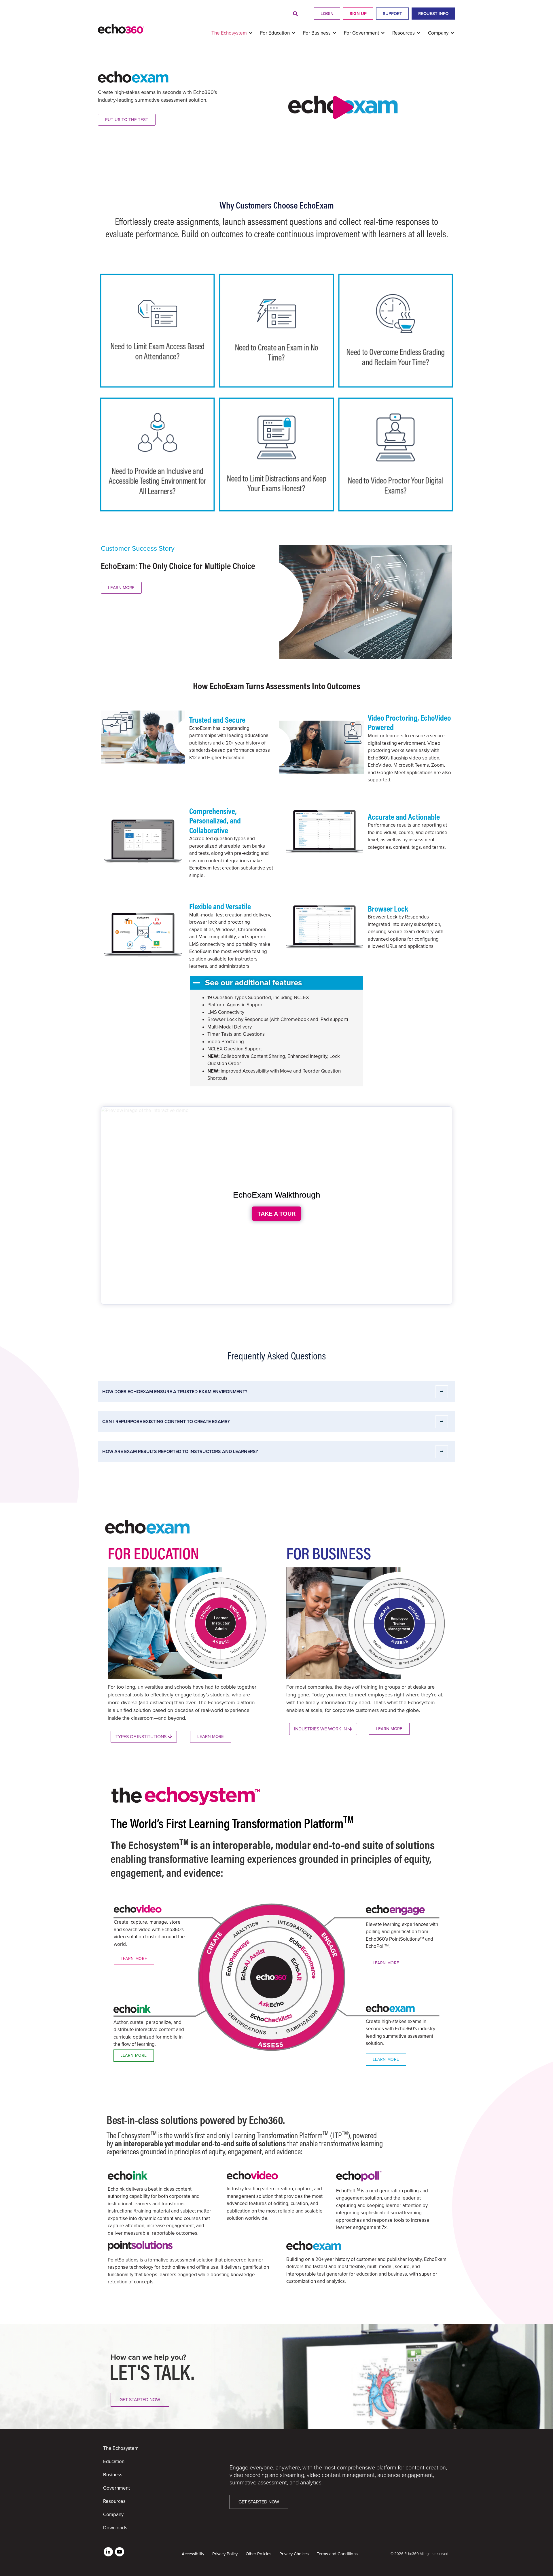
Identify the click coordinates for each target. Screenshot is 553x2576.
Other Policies (258, 2554)
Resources (114, 2501)
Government (117, 2488)
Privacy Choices (294, 2554)
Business (113, 2475)
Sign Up (358, 14)
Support (392, 14)
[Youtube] (120, 2552)
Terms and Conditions (337, 2554)
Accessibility (193, 2554)
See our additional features (253, 983)
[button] (295, 14)
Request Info (433, 14)
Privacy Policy (225, 2554)
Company (113, 2515)
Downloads (115, 2528)
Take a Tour (276, 1214)
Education (114, 2462)
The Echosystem (121, 2448)
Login (327, 14)
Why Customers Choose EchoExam (277, 205)
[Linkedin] (108, 2552)
